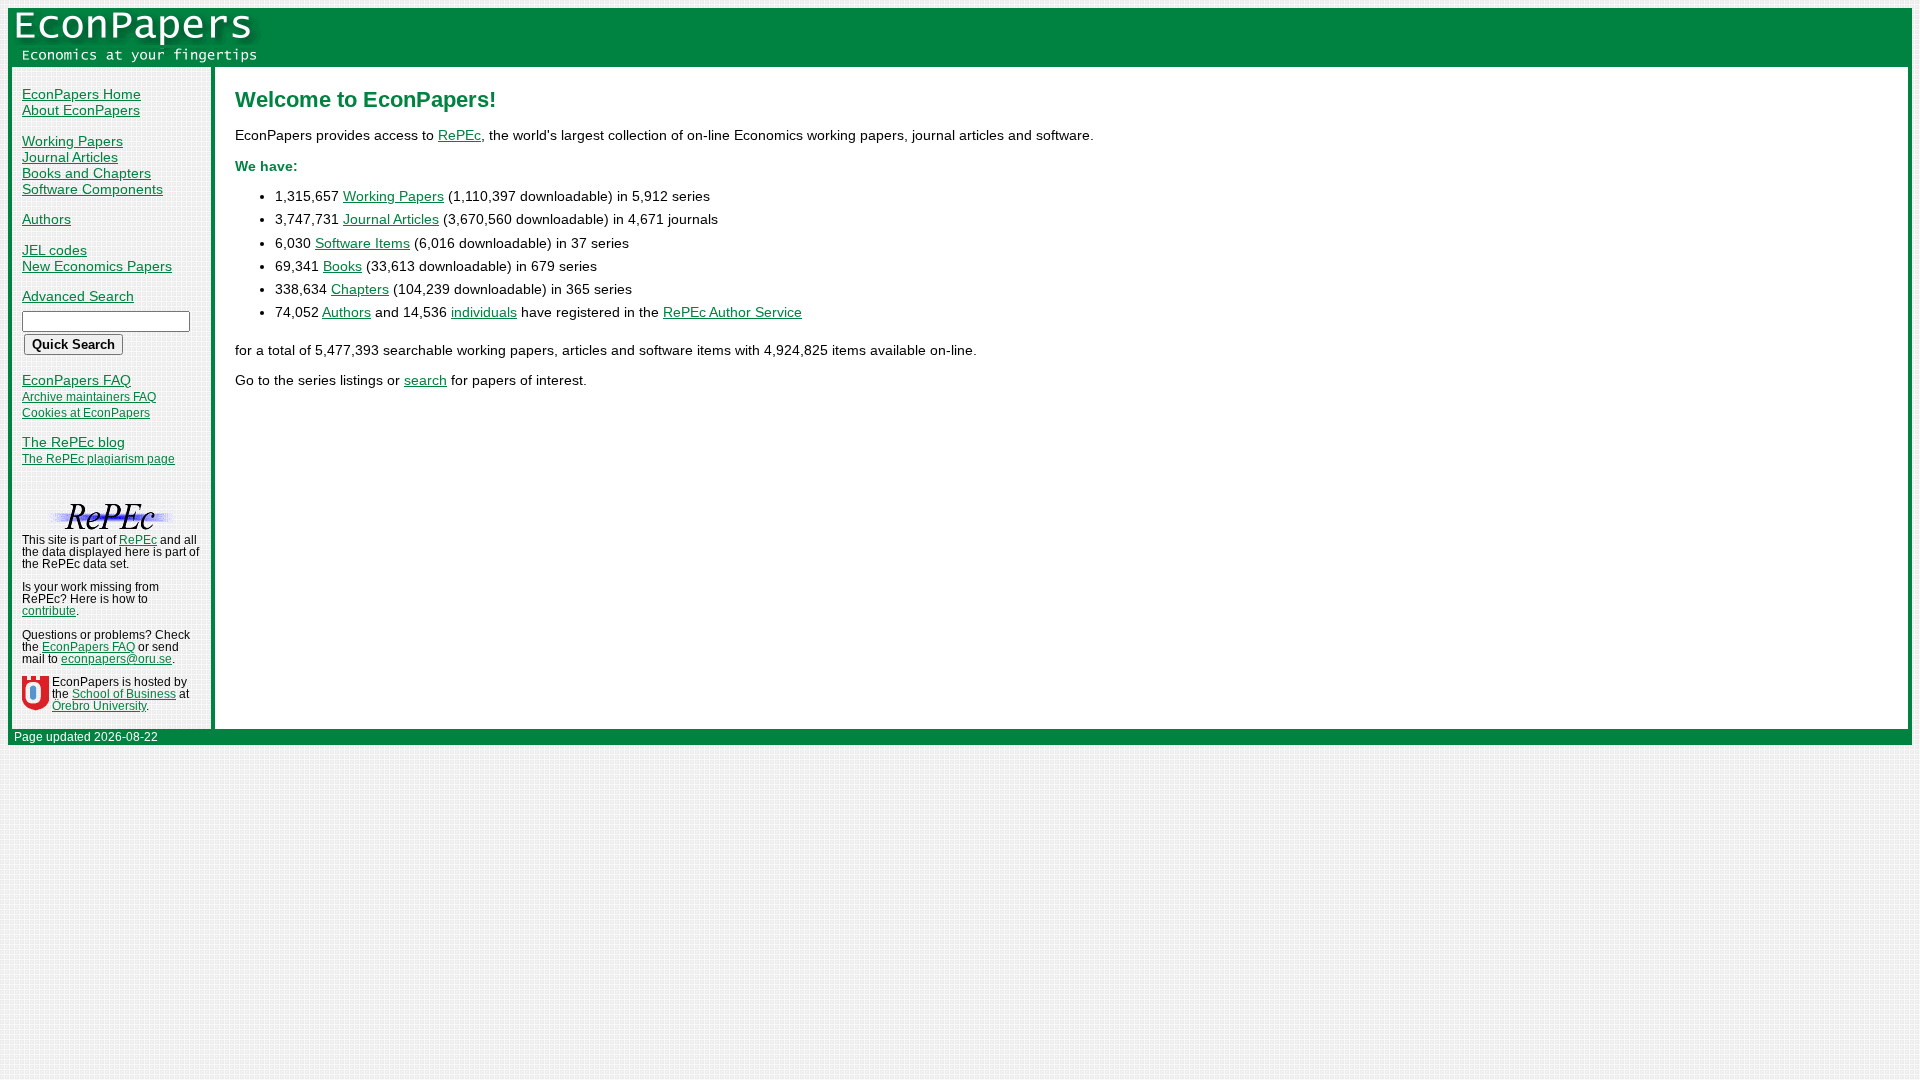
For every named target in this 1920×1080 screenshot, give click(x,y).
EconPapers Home (81, 94)
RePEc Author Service (732, 312)
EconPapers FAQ (76, 380)
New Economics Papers (97, 266)
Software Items (362, 243)
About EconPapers (81, 110)
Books (342, 266)
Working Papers (72, 141)
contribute (49, 611)
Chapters (360, 289)
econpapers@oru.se (116, 659)
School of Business (124, 694)
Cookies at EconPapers (86, 413)
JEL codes (54, 250)
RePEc (459, 135)
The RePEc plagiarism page (98, 459)
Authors (46, 219)
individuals (484, 312)
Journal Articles (70, 157)
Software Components (92, 189)
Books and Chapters (86, 173)
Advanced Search (78, 296)
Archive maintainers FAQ (89, 397)
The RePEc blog (73, 442)
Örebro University (99, 706)
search (425, 380)
